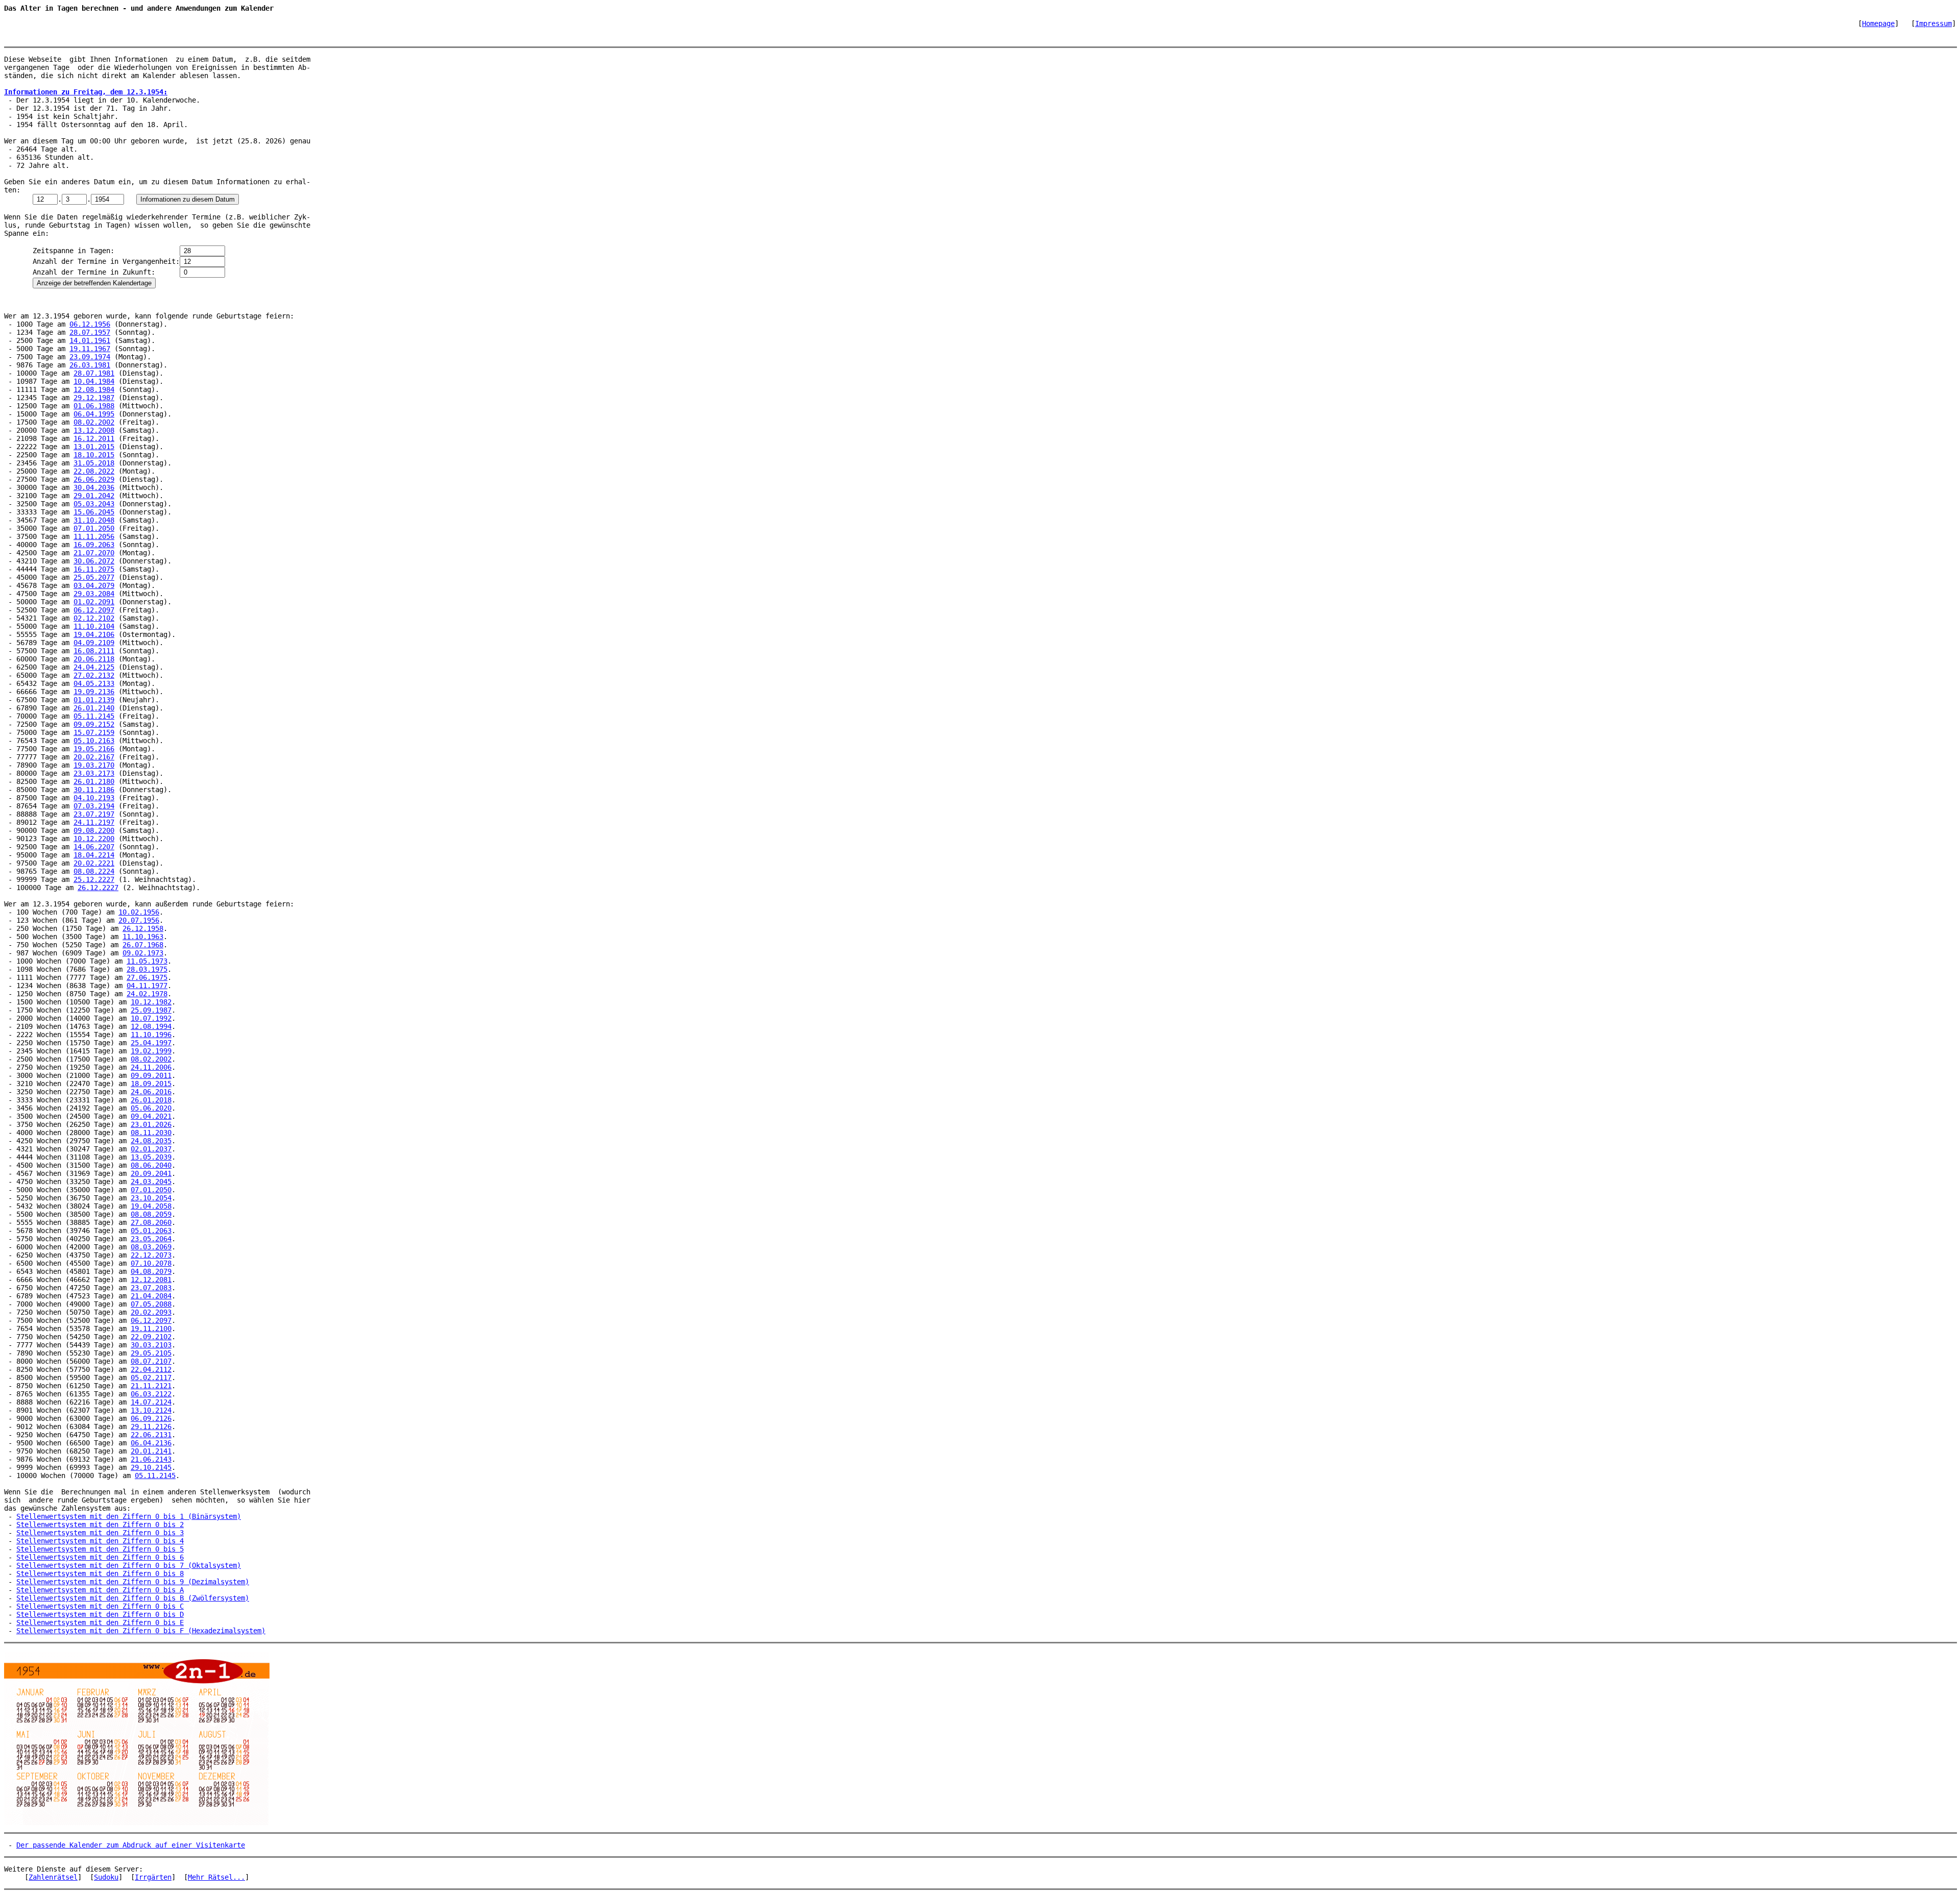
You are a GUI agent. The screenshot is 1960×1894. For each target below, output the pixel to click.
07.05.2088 (151, 1304)
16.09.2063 (94, 545)
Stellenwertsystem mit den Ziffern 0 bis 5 (100, 1549)
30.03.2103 (151, 1345)
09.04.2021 (151, 1116)
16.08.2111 (94, 651)
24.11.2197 (94, 822)
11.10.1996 (151, 1035)
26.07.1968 (143, 945)
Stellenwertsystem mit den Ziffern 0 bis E (100, 1622)
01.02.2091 (94, 602)
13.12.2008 (94, 430)
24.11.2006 (151, 1067)
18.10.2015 (94, 455)
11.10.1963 (143, 937)
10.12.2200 (94, 839)
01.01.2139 (94, 700)
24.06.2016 (151, 1092)
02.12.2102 (94, 618)
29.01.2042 (94, 496)
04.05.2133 (94, 683)
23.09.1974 (90, 357)
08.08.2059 (151, 1214)
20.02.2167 (94, 757)
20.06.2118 (94, 659)
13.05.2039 (151, 1157)
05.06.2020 (151, 1108)
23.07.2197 (94, 814)
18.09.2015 (151, 1084)
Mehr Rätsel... (216, 1877)
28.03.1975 (147, 969)
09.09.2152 (94, 724)
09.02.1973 (143, 953)
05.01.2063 (151, 1231)
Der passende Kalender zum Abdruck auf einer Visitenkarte (131, 1845)
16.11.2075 (94, 569)
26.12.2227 (98, 888)
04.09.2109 (94, 643)
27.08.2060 (151, 1222)
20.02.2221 (94, 863)
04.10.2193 (94, 798)
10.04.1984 (94, 381)
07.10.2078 (151, 1263)
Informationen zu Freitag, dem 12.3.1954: (86, 92)
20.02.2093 (151, 1312)
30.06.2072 (94, 561)
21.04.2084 (151, 1296)
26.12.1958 (143, 928)
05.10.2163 (94, 741)
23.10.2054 (151, 1198)
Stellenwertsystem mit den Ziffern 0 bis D (100, 1614)
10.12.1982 (151, 1002)
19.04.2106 (94, 634)
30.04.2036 (94, 487)
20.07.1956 (139, 920)
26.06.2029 (94, 479)
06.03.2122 (151, 1394)
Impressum (1933, 23)
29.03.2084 (94, 594)
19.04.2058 (151, 1206)
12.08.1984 (94, 389)
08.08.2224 (94, 871)
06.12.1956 (90, 324)
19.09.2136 (94, 692)
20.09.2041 (151, 1173)
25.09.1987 (151, 1010)
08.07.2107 (151, 1361)
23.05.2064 (151, 1239)
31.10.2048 (94, 520)
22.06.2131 (151, 1435)
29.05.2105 (151, 1353)
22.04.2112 (151, 1369)
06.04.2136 (151, 1443)
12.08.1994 (151, 1026)
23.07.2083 (151, 1288)
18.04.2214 (94, 855)
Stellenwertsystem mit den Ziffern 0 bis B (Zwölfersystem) (133, 1598)
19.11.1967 (90, 349)
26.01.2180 (94, 781)
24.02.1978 (147, 994)
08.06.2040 (151, 1165)
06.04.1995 (94, 414)
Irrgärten (153, 1877)
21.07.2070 (94, 553)
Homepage (1878, 23)
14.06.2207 (94, 847)
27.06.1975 (147, 977)
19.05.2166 (94, 749)
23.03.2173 (94, 773)
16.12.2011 (94, 438)
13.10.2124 (151, 1410)
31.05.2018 (94, 463)
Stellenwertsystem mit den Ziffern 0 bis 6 (100, 1557)
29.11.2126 (151, 1426)
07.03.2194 (94, 806)
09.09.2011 (151, 1075)
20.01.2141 (151, 1451)
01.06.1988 (94, 406)
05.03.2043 (94, 504)
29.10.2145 (151, 1467)
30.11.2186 (94, 790)
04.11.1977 (147, 986)
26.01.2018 (151, 1100)
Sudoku (106, 1877)
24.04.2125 (94, 667)
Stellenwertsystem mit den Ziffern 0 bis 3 (100, 1533)
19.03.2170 (94, 765)
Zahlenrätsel (53, 1877)
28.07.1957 (90, 332)
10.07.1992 (151, 1018)
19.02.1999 (151, 1051)
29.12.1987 (94, 398)
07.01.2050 (94, 528)
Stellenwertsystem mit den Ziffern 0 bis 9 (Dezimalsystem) (133, 1582)
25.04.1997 (151, 1043)
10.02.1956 (139, 912)
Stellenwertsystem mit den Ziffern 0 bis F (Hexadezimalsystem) (141, 1631)
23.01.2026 (151, 1124)
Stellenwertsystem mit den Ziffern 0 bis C (100, 1606)
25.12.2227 (94, 879)
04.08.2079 (151, 1271)
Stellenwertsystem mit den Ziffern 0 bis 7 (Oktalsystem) (129, 1565)
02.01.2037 (151, 1149)
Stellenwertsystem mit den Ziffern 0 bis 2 (100, 1524)
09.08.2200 (94, 830)
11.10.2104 (94, 626)
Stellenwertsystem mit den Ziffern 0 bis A (100, 1590)
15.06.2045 (94, 512)
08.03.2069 (151, 1247)
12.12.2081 (151, 1280)
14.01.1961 (90, 340)
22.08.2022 (94, 471)
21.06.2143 (151, 1459)
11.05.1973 (147, 961)
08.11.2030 (151, 1133)
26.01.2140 (94, 708)
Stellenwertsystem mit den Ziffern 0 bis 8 (100, 1573)
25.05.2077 (94, 577)
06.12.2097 (94, 610)
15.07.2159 (94, 732)
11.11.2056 (94, 536)
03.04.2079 (94, 585)
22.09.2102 (151, 1337)
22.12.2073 (151, 1255)
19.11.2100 (151, 1329)
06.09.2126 (151, 1418)
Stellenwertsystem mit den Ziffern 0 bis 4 (100, 1541)
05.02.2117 (151, 1378)
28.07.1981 (94, 373)
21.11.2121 (151, 1386)
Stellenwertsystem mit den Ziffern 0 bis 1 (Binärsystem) (129, 1516)
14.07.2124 (151, 1402)
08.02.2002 (94, 422)
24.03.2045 (151, 1182)
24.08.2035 (151, 1141)
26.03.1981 (90, 365)
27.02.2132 (94, 675)
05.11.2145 (94, 716)
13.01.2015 (94, 447)
